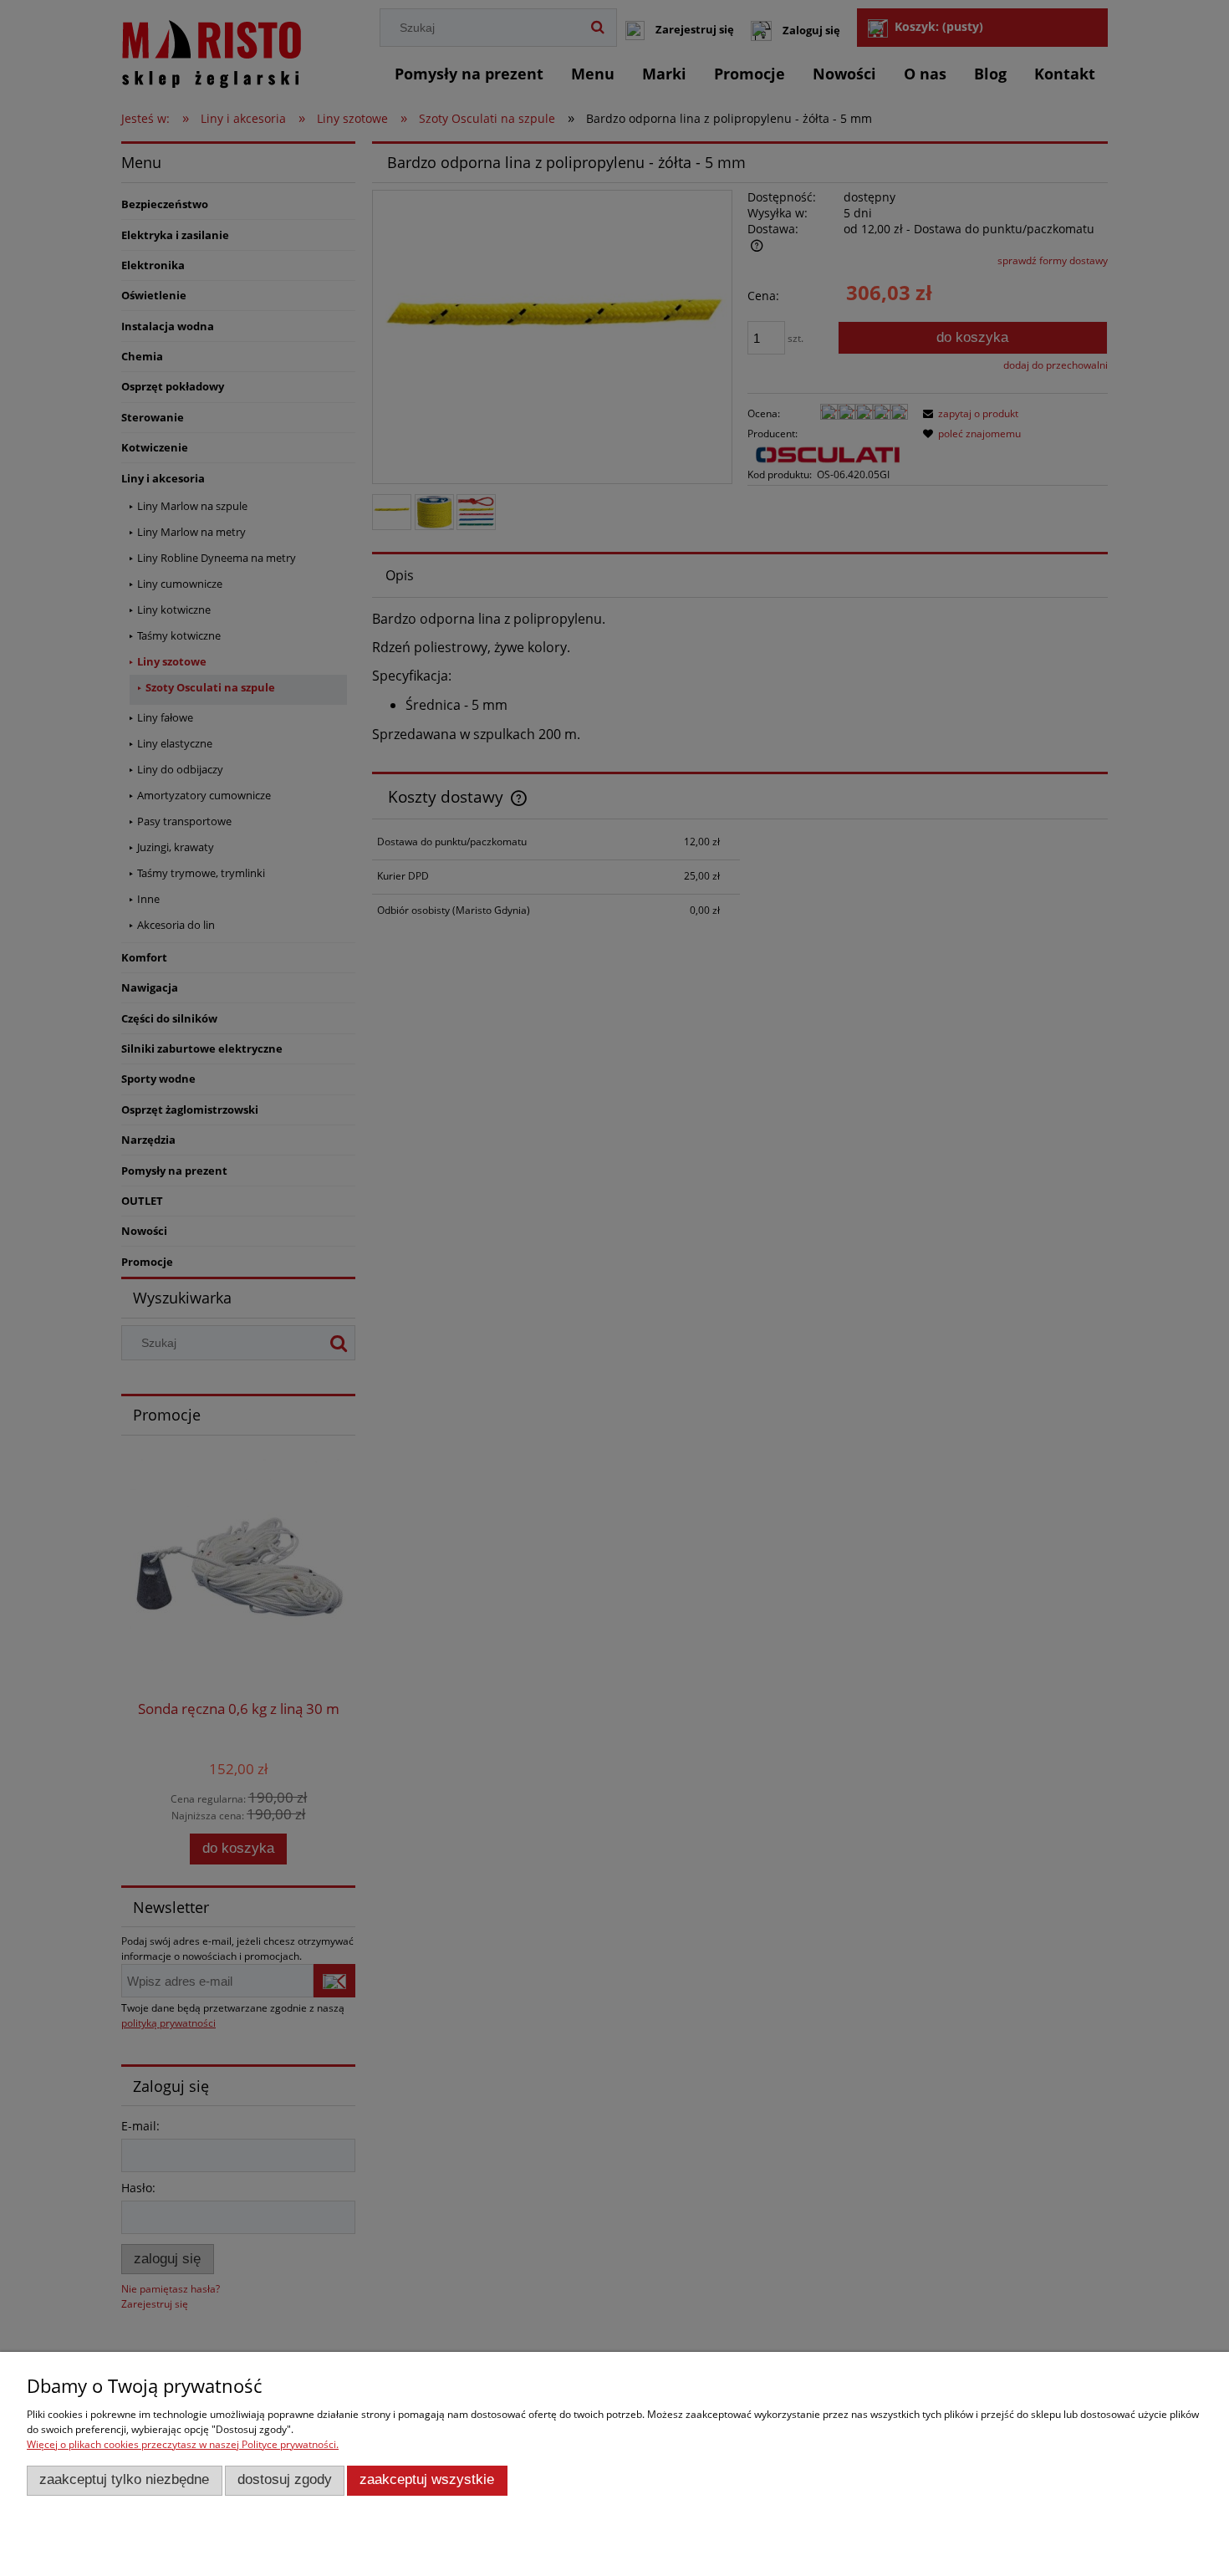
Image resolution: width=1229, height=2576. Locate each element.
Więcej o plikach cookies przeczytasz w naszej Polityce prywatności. (183, 2444)
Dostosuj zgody (285, 2479)
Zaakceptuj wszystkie (427, 2479)
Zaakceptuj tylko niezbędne (124, 2479)
